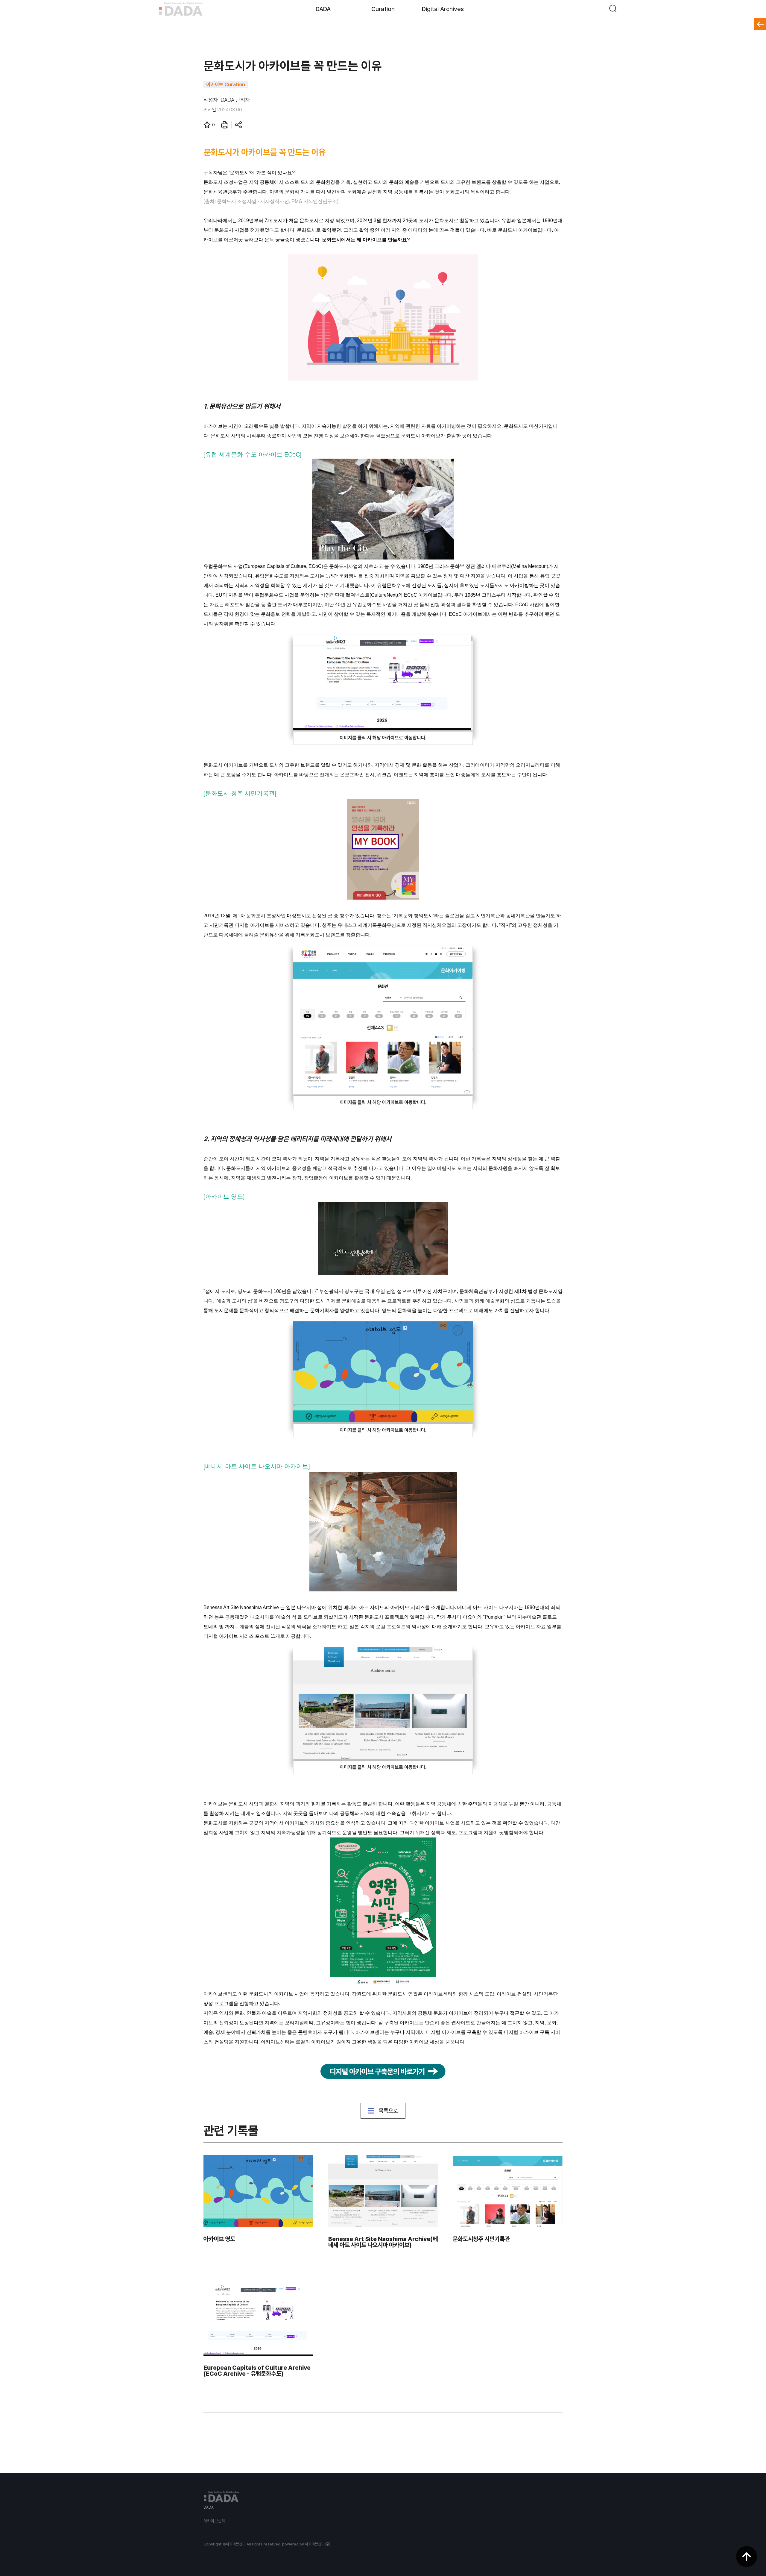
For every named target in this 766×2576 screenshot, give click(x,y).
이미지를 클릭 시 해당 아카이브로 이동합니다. (383, 738)
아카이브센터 (214, 2521)
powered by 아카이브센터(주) (306, 2544)
